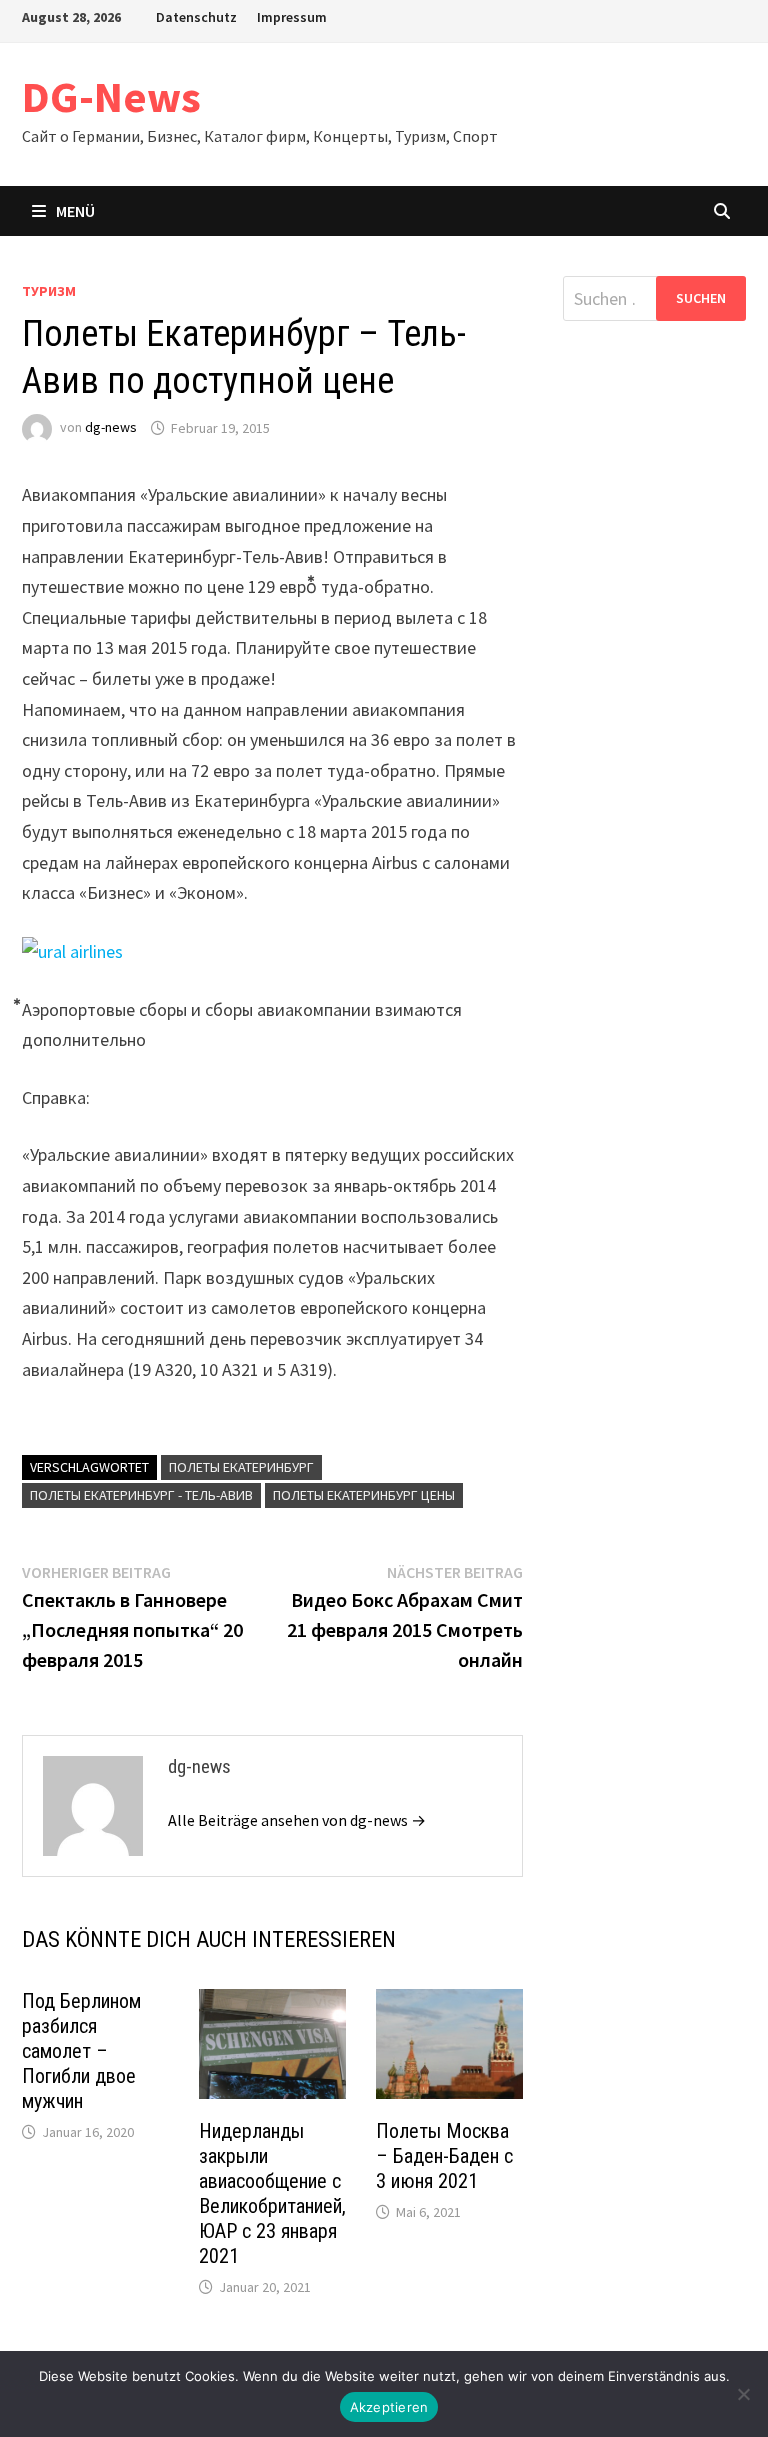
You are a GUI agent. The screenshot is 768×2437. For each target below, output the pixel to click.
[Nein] (743, 2394)
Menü (75, 211)
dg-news (111, 428)
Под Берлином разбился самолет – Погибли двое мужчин (81, 2051)
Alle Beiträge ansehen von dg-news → (297, 1820)
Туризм (49, 291)
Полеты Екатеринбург (241, 1467)
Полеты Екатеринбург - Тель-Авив (141, 1495)
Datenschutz (196, 17)
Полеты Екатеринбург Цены (364, 1495)
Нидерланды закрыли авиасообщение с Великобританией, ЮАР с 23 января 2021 (272, 2193)
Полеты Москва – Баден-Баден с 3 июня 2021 (444, 2156)
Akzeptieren (389, 2407)
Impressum (292, 17)
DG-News (111, 96)
